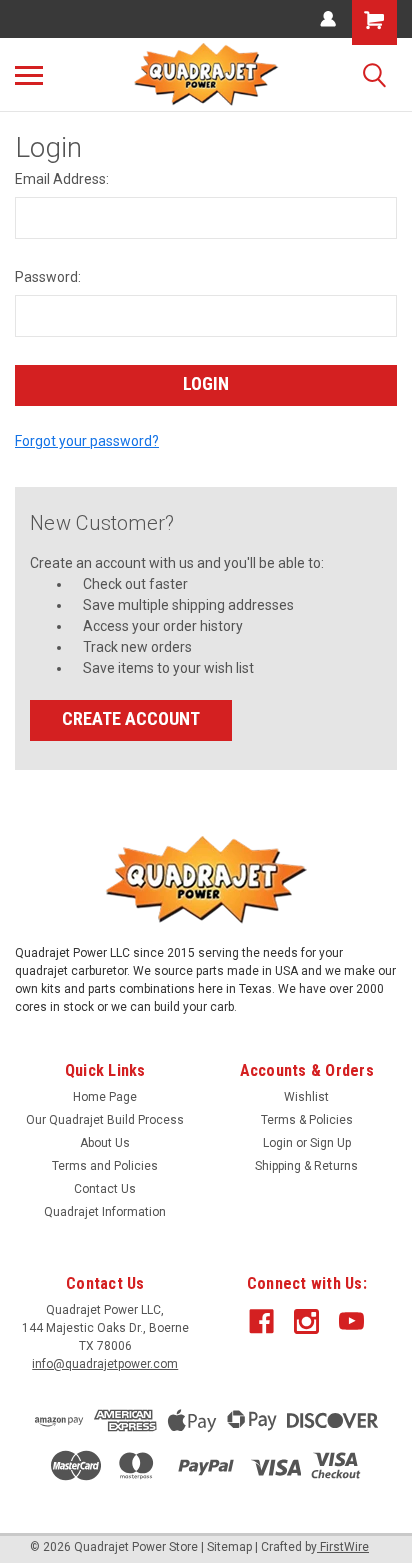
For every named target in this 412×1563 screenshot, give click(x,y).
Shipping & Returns (306, 1166)
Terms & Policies (307, 1120)
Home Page (105, 1097)
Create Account (131, 718)
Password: (48, 277)
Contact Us (105, 1189)
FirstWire (343, 1547)
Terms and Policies (105, 1166)
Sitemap (229, 1547)
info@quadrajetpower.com (105, 1364)
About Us (105, 1143)
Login (278, 1143)
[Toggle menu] (29, 75)
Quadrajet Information (105, 1212)
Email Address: (62, 179)
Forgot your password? (87, 441)
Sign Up (330, 1143)
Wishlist (306, 1097)
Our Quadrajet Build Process (105, 1120)
